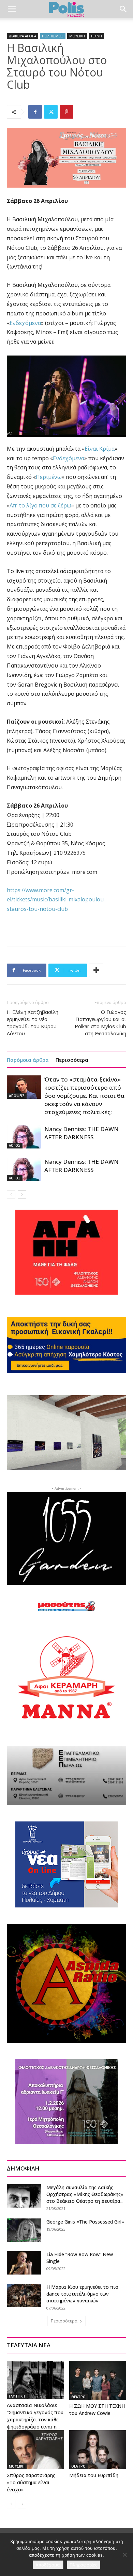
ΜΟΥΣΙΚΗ (77, 36)
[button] (12, 9)
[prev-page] (11, 1195)
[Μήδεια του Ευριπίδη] (98, 2450)
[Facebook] (35, 112)
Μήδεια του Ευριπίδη (94, 2475)
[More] (96, 970)
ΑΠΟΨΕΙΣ (17, 1096)
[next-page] (22, 1195)
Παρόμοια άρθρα (28, 1060)
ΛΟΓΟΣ (15, 1145)
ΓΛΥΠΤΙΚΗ (17, 2396)
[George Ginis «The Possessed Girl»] (24, 2230)
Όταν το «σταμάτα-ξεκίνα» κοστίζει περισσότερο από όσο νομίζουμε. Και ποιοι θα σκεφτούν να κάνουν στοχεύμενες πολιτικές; (84, 1096)
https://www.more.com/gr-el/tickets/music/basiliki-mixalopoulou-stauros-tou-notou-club (56, 900)
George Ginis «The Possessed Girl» (85, 2222)
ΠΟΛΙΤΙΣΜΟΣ (53, 36)
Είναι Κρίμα (100, 449)
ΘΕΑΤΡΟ (78, 2397)
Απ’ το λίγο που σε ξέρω (40, 505)
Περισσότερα (72, 1060)
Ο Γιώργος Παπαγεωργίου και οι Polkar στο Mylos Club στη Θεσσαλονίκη (100, 1023)
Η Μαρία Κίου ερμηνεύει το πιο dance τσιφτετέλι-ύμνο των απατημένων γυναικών (82, 2294)
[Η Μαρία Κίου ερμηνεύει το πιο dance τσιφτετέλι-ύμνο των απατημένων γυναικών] (24, 2295)
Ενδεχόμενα (25, 323)
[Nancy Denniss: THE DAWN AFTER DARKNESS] (24, 1137)
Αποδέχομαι (48, 2565)
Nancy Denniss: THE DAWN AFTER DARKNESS (82, 1133)
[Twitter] (51, 112)
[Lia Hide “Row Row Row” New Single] (24, 2263)
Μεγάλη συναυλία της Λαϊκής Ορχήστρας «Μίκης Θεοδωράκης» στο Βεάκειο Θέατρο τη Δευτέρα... (85, 2194)
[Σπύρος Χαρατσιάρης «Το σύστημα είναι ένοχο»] (35, 2450)
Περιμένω (49, 477)
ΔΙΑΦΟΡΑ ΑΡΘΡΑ (23, 36)
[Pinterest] (66, 112)
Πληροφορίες (84, 2565)
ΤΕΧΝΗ (96, 36)
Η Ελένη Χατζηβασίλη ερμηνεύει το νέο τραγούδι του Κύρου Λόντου (33, 1023)
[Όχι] (124, 2555)
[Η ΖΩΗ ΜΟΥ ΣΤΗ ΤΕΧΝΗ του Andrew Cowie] (98, 2380)
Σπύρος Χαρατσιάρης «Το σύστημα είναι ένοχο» (31, 2482)
